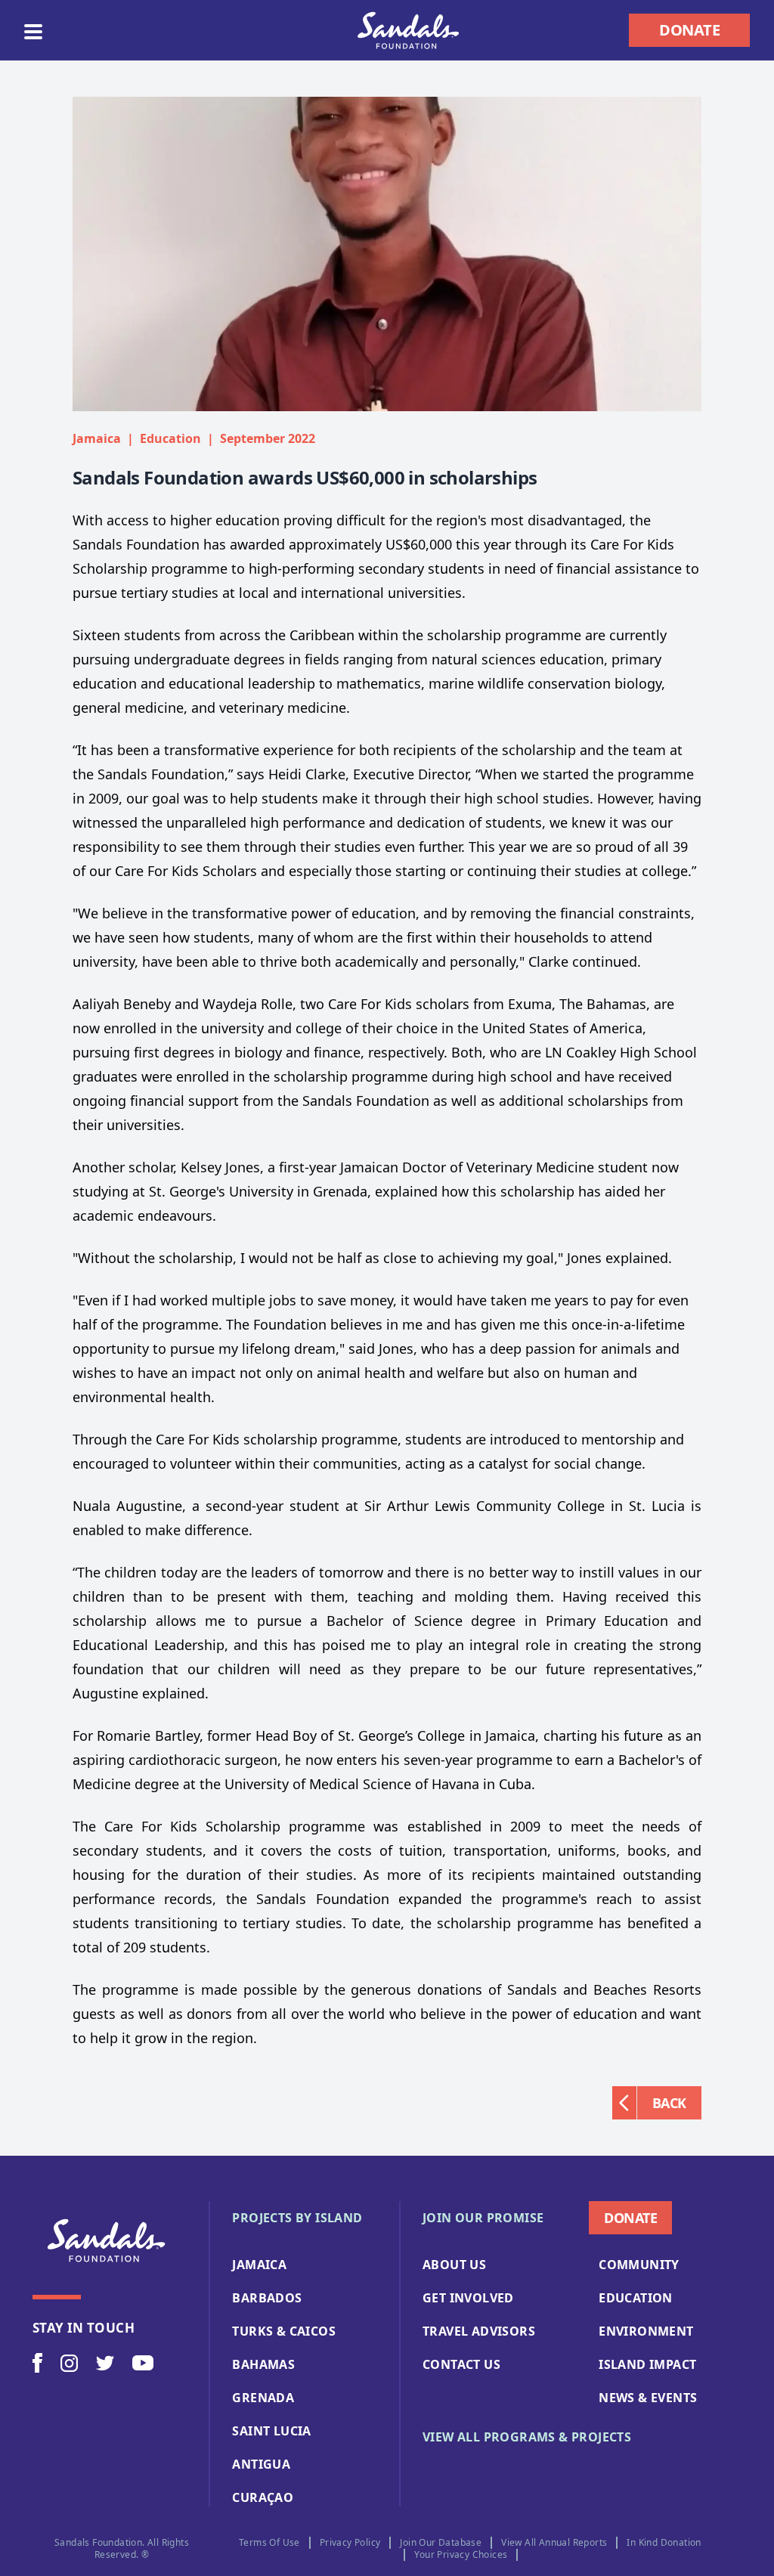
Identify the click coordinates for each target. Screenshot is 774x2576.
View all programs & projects (527, 2437)
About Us (454, 2265)
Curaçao (263, 2497)
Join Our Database (441, 2543)
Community (639, 2265)
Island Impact (647, 2364)
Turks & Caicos (284, 2331)
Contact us (461, 2364)
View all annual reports (554, 2543)
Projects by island (297, 2218)
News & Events (648, 2398)
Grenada (263, 2398)
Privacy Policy (350, 2543)
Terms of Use (269, 2543)
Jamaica (259, 2265)
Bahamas (263, 2364)
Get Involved (468, 2298)
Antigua (261, 2464)
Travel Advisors (479, 2331)
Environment (646, 2331)
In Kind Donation (664, 2543)
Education (636, 2298)
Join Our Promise (483, 2218)
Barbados (267, 2298)
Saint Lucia (271, 2431)
